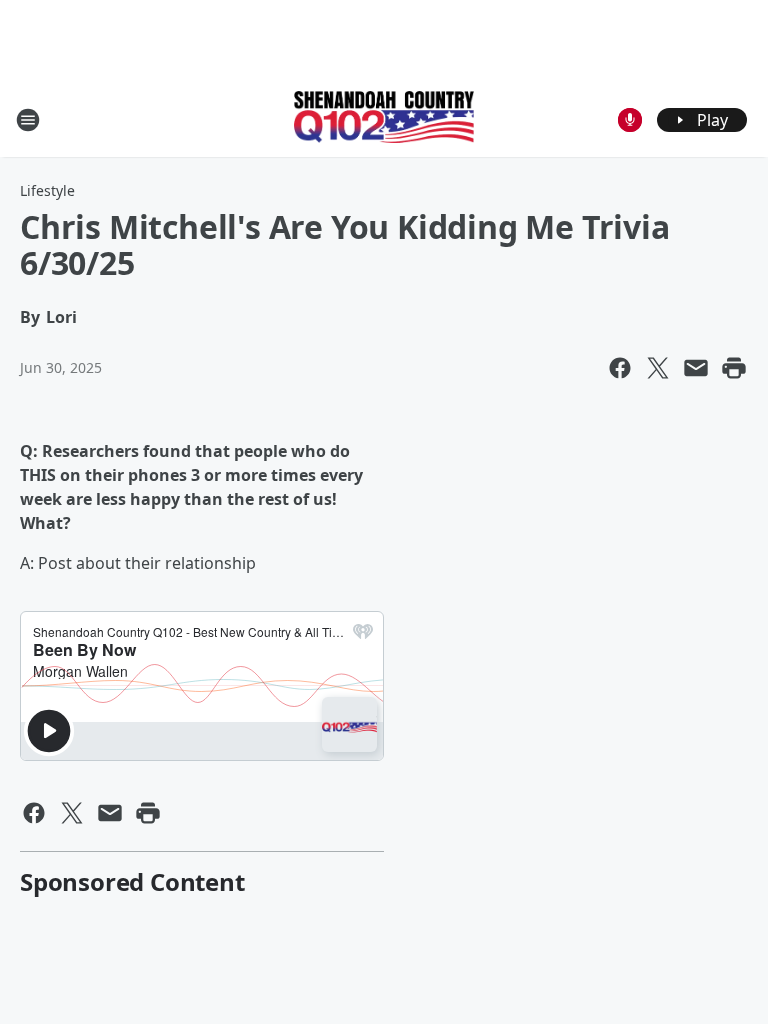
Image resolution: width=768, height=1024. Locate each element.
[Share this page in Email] (696, 368)
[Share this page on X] (658, 368)
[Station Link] (384, 119)
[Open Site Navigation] (28, 120)
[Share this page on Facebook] (620, 368)
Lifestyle (47, 190)
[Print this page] (734, 368)
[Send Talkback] (630, 120)
